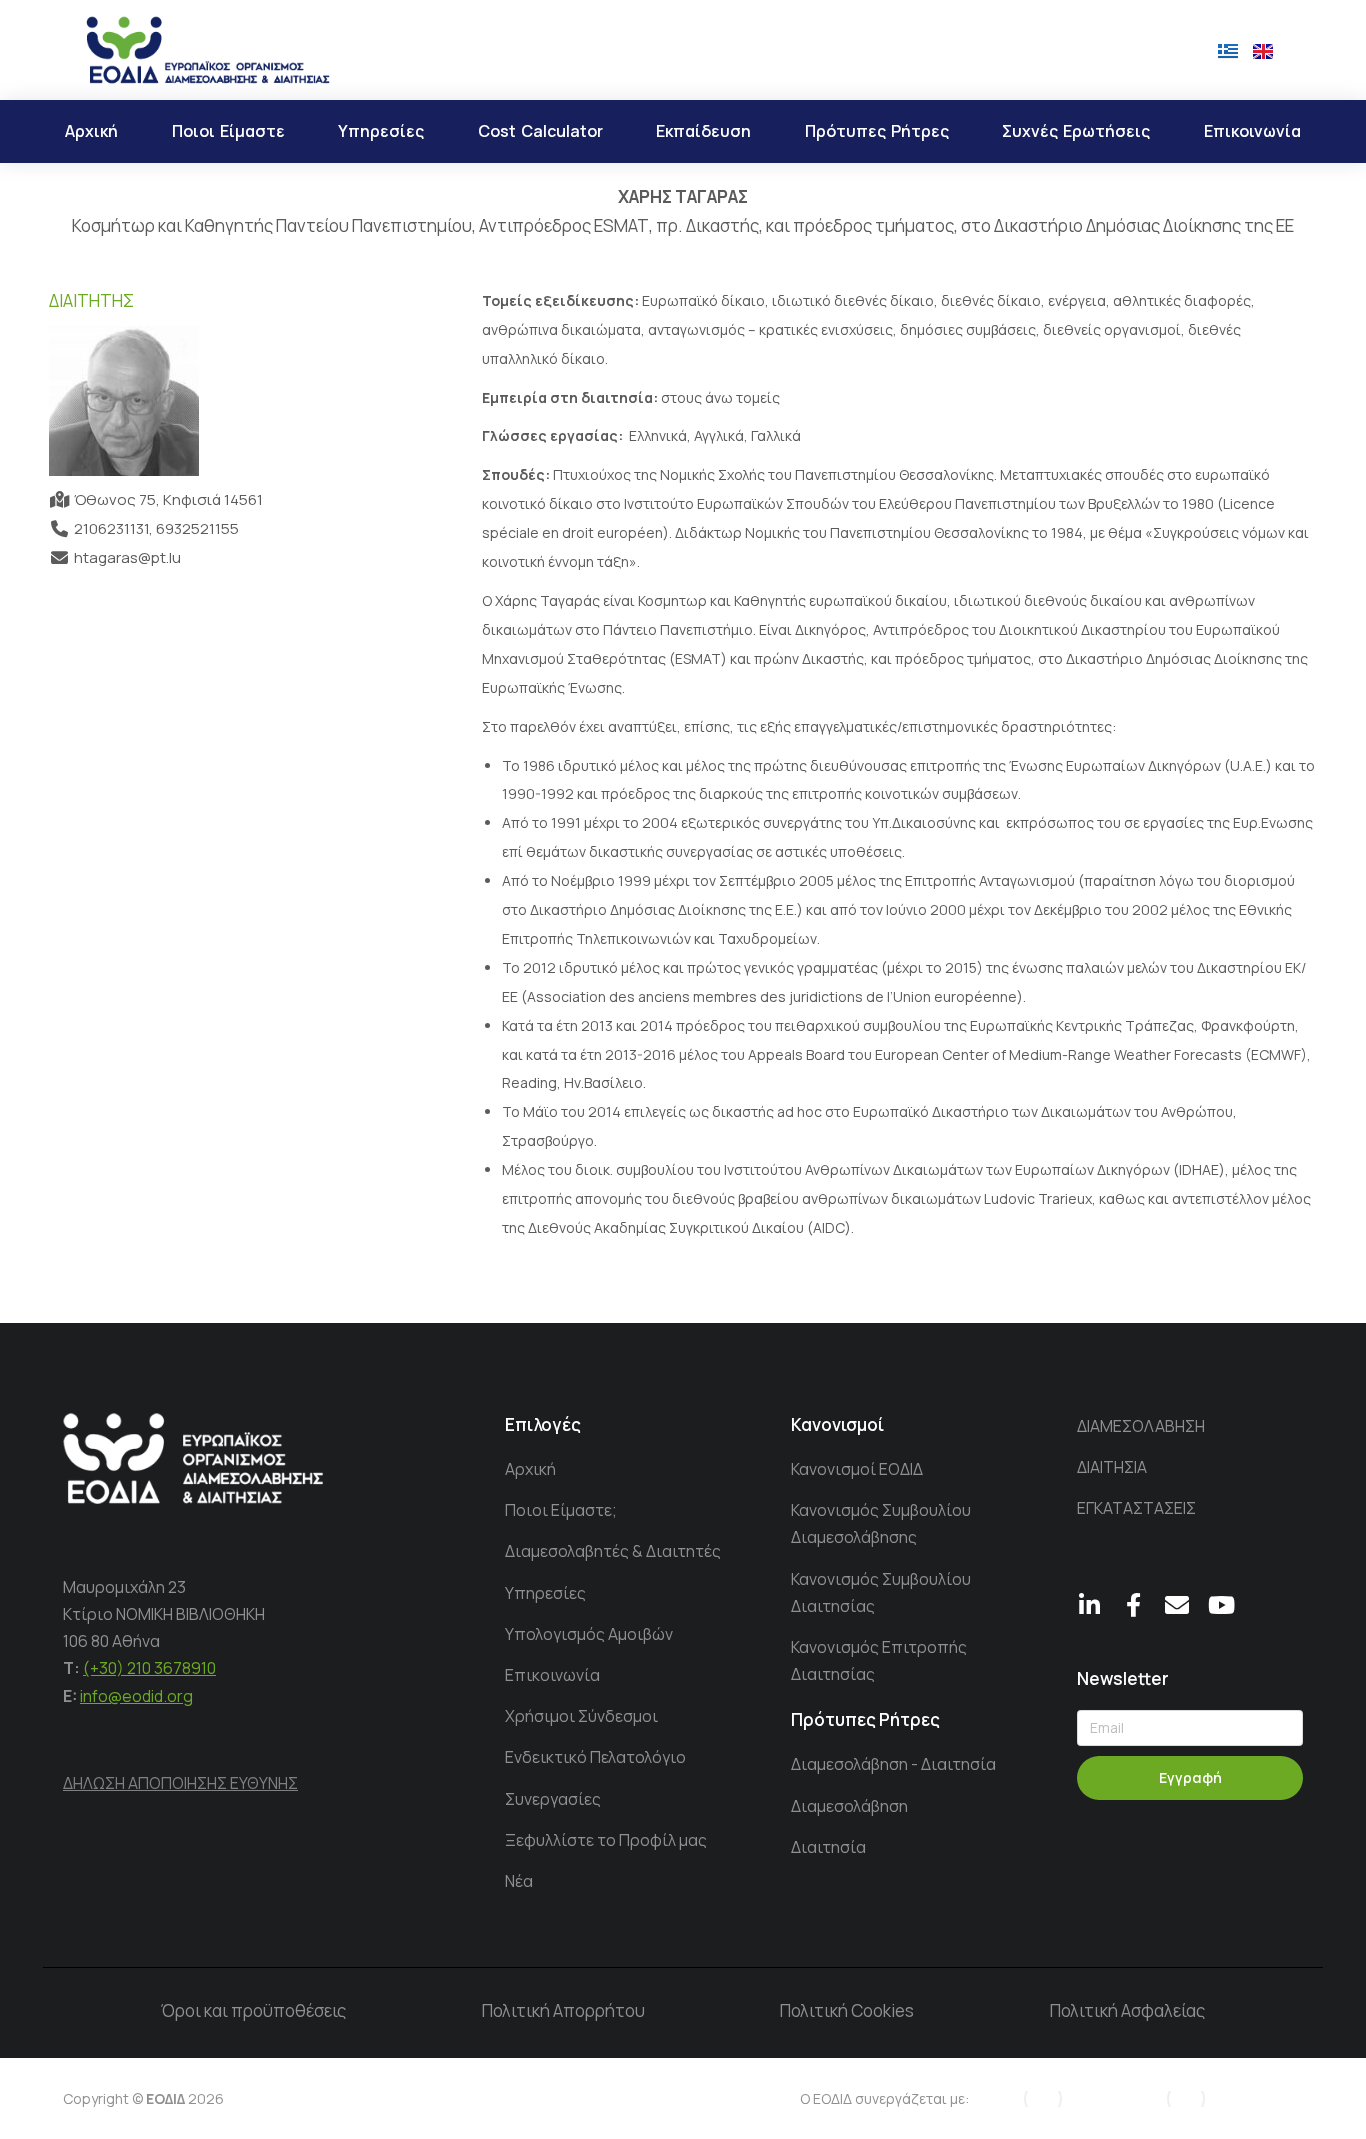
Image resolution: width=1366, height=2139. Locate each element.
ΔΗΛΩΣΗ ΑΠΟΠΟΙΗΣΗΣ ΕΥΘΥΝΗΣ (180, 1783)
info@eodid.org (136, 1696)
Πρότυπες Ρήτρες (865, 1719)
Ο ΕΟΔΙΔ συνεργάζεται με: (884, 2098)
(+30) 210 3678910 (149, 1668)
